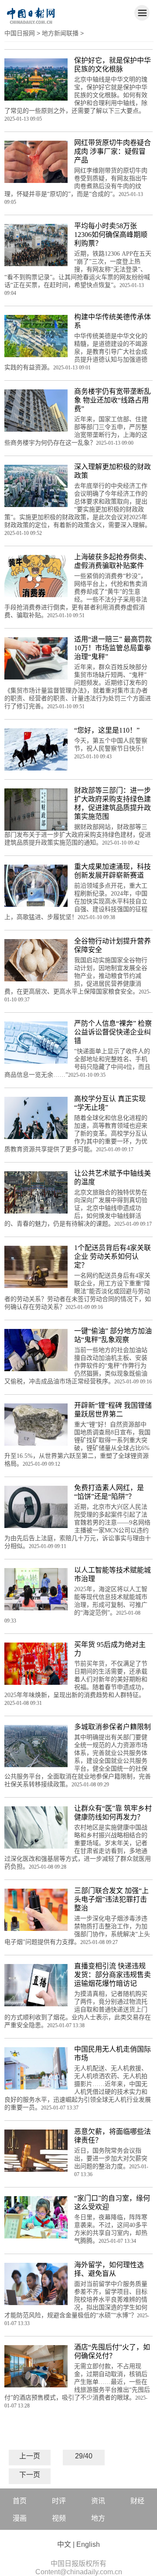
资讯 (98, 2501)
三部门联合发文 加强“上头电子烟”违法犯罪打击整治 (111, 1899)
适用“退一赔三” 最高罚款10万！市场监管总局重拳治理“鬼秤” (113, 648)
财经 (137, 2501)
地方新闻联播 (60, 33)
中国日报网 (20, 33)
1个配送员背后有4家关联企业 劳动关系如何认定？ (113, 1256)
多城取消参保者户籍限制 (113, 1727)
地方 (98, 2518)
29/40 (84, 2456)
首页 (20, 2501)
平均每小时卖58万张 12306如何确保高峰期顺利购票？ (111, 235)
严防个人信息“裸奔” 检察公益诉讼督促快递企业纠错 (113, 1032)
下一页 (30, 2475)
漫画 (20, 2518)
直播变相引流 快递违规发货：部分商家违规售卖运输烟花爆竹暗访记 (113, 1975)
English (88, 2544)
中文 (64, 2544)
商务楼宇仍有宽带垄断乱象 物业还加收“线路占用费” (113, 400)
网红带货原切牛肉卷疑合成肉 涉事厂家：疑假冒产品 (113, 151)
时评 (59, 2501)
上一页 (30, 2456)
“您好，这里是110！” (107, 730)
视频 (59, 2518)
